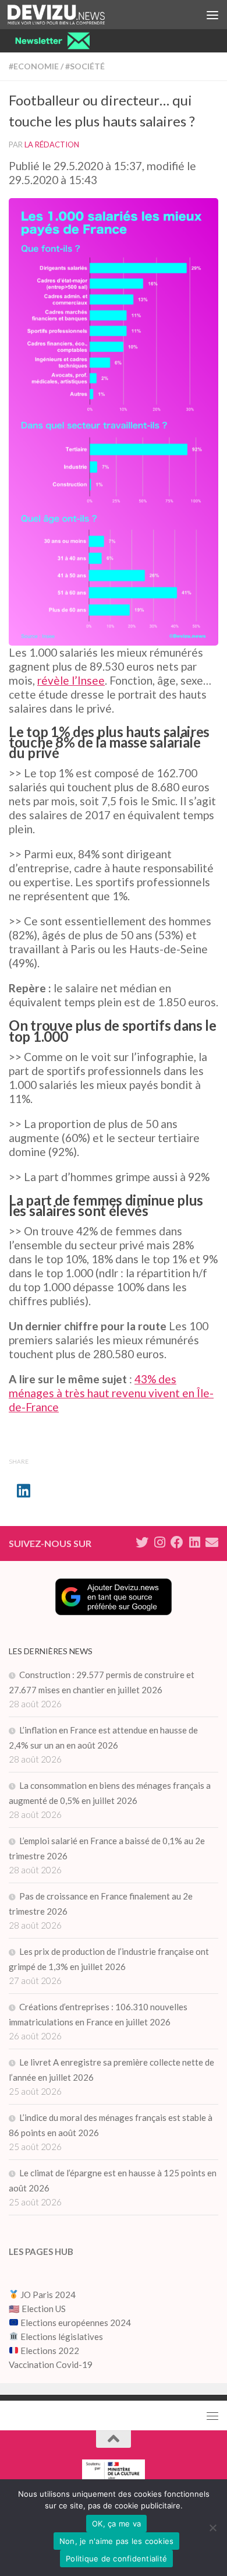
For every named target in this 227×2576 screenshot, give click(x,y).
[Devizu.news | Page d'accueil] (72, 15)
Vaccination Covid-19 (51, 2364)
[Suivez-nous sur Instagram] (159, 1542)
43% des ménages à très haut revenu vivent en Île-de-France (111, 1393)
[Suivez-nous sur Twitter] (142, 1542)
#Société (85, 66)
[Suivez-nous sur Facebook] (177, 1542)
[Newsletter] (212, 1542)
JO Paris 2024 (47, 2295)
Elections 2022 (50, 2351)
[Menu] (212, 15)
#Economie (34, 66)
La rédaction (52, 145)
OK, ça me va (116, 2524)
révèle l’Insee (71, 680)
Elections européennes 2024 (75, 2323)
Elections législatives (62, 2337)
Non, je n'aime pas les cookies (117, 2541)
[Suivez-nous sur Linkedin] (194, 1542)
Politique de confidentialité (116, 2559)
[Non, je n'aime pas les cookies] (212, 2528)
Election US (44, 2309)
